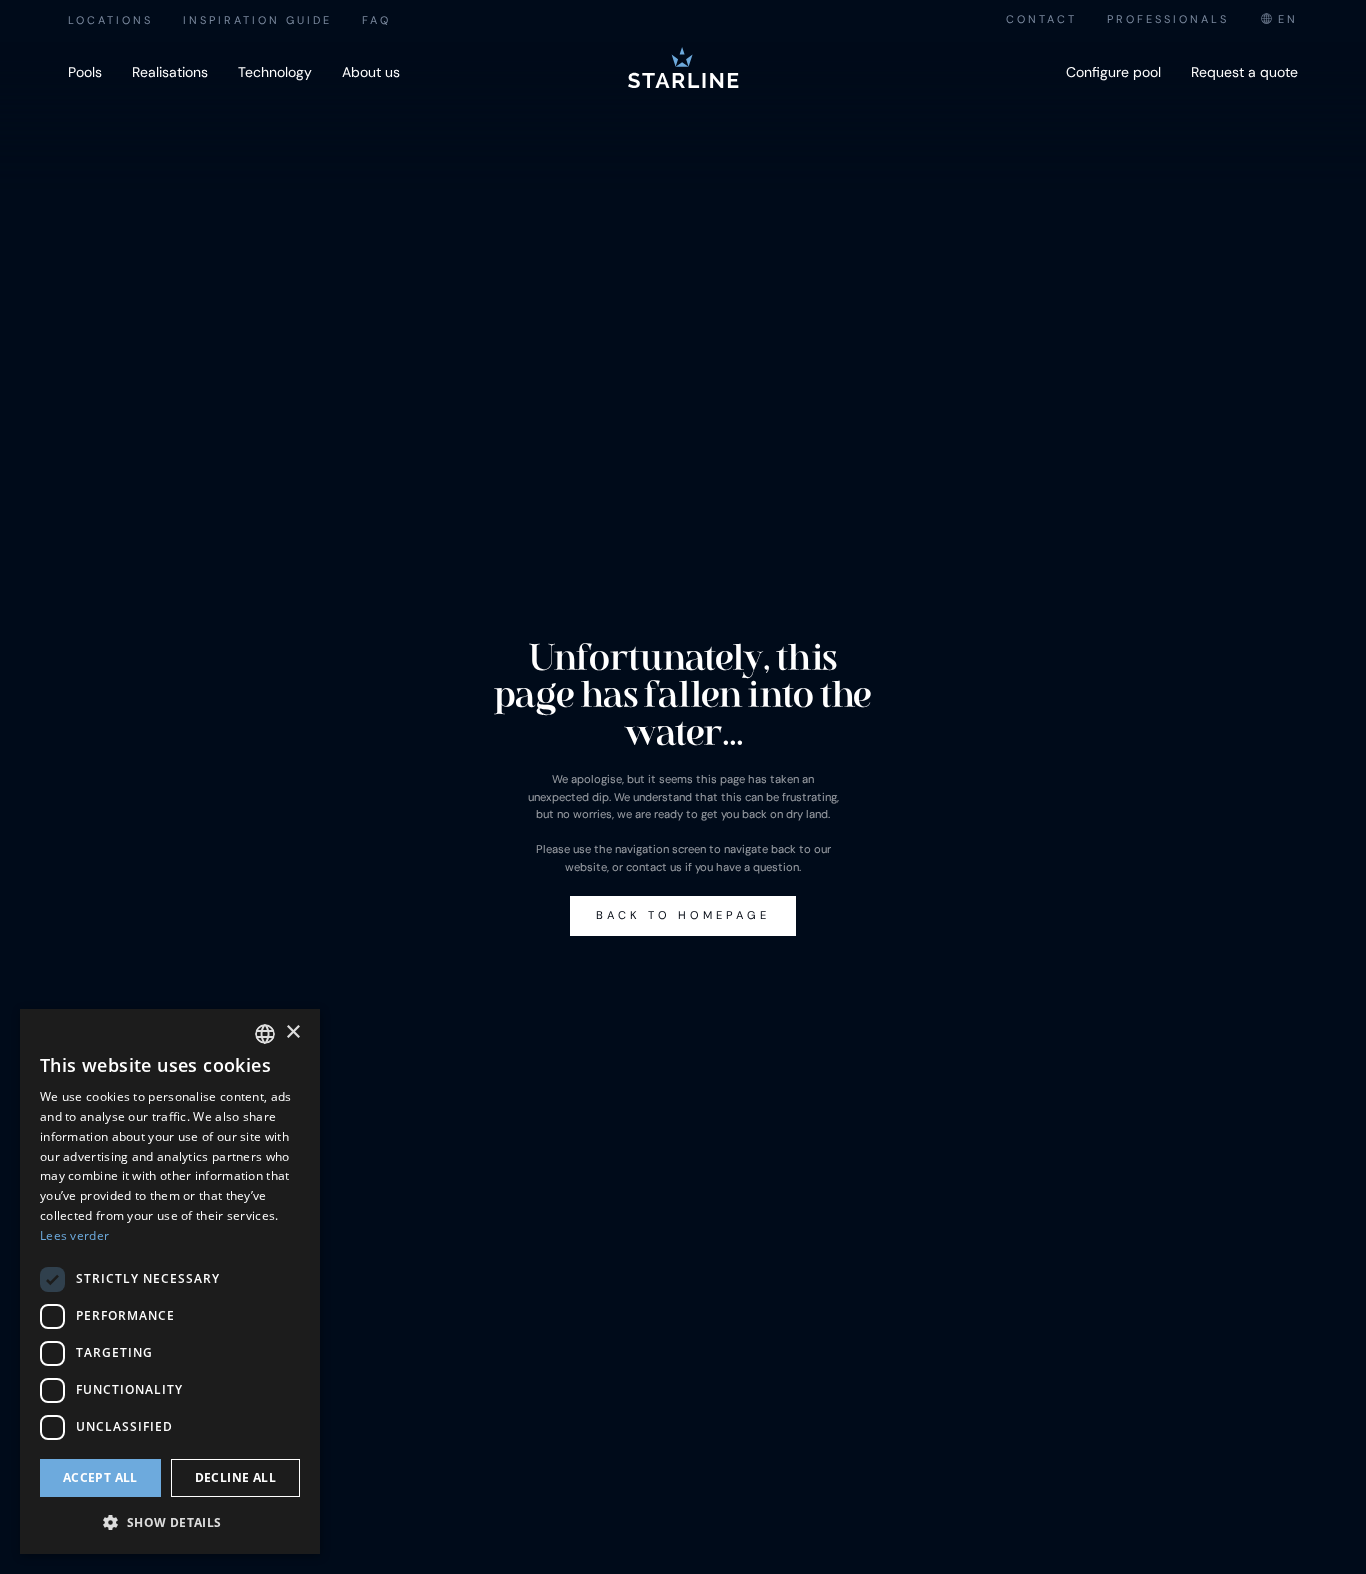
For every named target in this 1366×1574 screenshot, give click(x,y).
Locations (110, 20)
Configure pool (1113, 72)
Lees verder (74, 1235)
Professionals (1168, 19)
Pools (85, 72)
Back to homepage (683, 915)
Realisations (170, 72)
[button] (170, 1522)
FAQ (376, 20)
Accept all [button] (100, 1477)
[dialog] (170, 1281)
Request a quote (1244, 72)
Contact (1041, 19)
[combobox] (1278, 19)
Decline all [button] (235, 1477)
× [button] (292, 1032)
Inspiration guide (257, 20)
